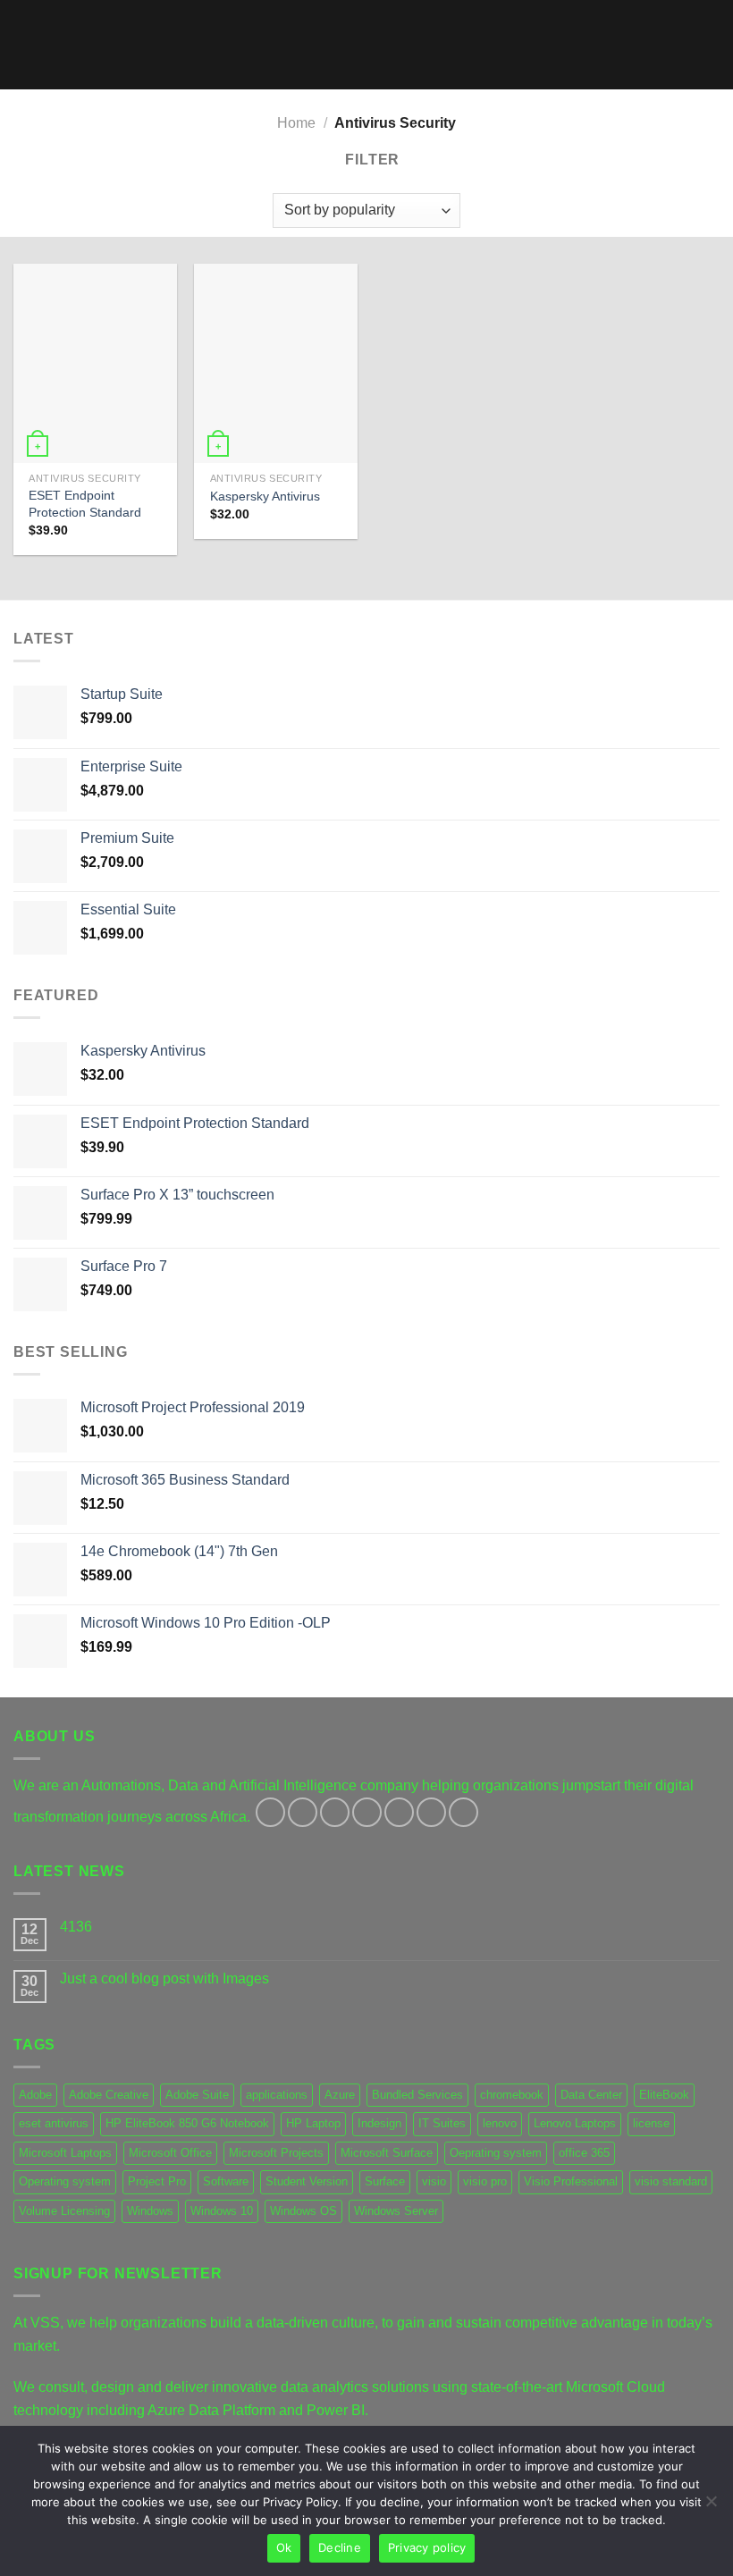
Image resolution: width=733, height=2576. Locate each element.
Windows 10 (222, 2211)
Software (226, 2181)
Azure (340, 2095)
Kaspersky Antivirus (265, 496)
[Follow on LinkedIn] (431, 1812)
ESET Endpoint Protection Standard (85, 504)
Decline (340, 2547)
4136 (76, 1927)
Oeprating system (496, 2153)
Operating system (65, 2181)
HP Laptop (313, 2123)
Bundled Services (417, 2095)
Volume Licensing (64, 2211)
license (651, 2123)
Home (296, 123)
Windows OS (303, 2211)
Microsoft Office (170, 2153)
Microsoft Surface (387, 2153)
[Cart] (711, 45)
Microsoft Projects (276, 2153)
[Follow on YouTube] (463, 1812)
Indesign (379, 2123)
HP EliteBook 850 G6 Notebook (187, 2123)
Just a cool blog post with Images (164, 1978)
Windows (150, 2211)
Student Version (307, 2181)
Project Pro (157, 2181)
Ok (284, 2547)
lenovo (500, 2123)
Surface (385, 2181)
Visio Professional (571, 2181)
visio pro (485, 2181)
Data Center (591, 2095)
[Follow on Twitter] (335, 1812)
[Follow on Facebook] (270, 1812)
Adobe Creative (109, 2095)
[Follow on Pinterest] (399, 1812)
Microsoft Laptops (65, 2153)
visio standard (671, 2181)
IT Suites (442, 2123)
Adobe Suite (197, 2095)
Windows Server (396, 2211)
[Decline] (711, 2506)
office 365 (584, 2153)
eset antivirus (54, 2123)
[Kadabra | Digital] (367, 45)
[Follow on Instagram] (303, 1812)
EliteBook (664, 2095)
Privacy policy (427, 2547)
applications (277, 2095)
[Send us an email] (367, 1812)
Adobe (35, 2095)
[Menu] (24, 44)
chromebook (512, 2095)
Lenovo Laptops (575, 2123)
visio (434, 2181)
